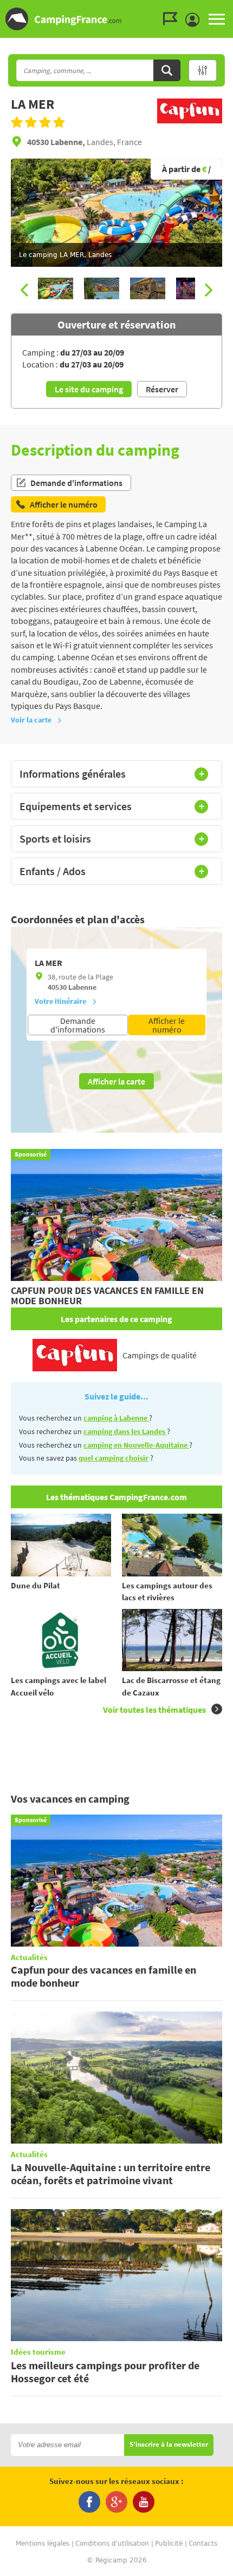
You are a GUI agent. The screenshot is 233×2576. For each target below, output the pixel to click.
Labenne (82, 987)
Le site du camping (89, 389)
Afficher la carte (116, 1081)
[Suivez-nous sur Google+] (116, 2502)
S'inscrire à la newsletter (169, 2445)
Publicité (169, 2544)
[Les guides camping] (173, 19)
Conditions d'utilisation (112, 2544)
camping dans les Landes (125, 1431)
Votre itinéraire (60, 1001)
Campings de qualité (160, 1355)
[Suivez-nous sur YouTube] (144, 2502)
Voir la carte (31, 720)
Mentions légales (43, 2544)
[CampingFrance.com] (116, 19)
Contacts (203, 2544)
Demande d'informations (76, 483)
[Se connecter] (195, 20)
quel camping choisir (114, 1458)
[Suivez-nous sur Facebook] (89, 2502)
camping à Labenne (116, 1418)
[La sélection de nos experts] (190, 124)
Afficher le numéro (167, 1025)
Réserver (162, 389)
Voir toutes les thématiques (154, 1710)
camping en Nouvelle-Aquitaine (136, 1445)
